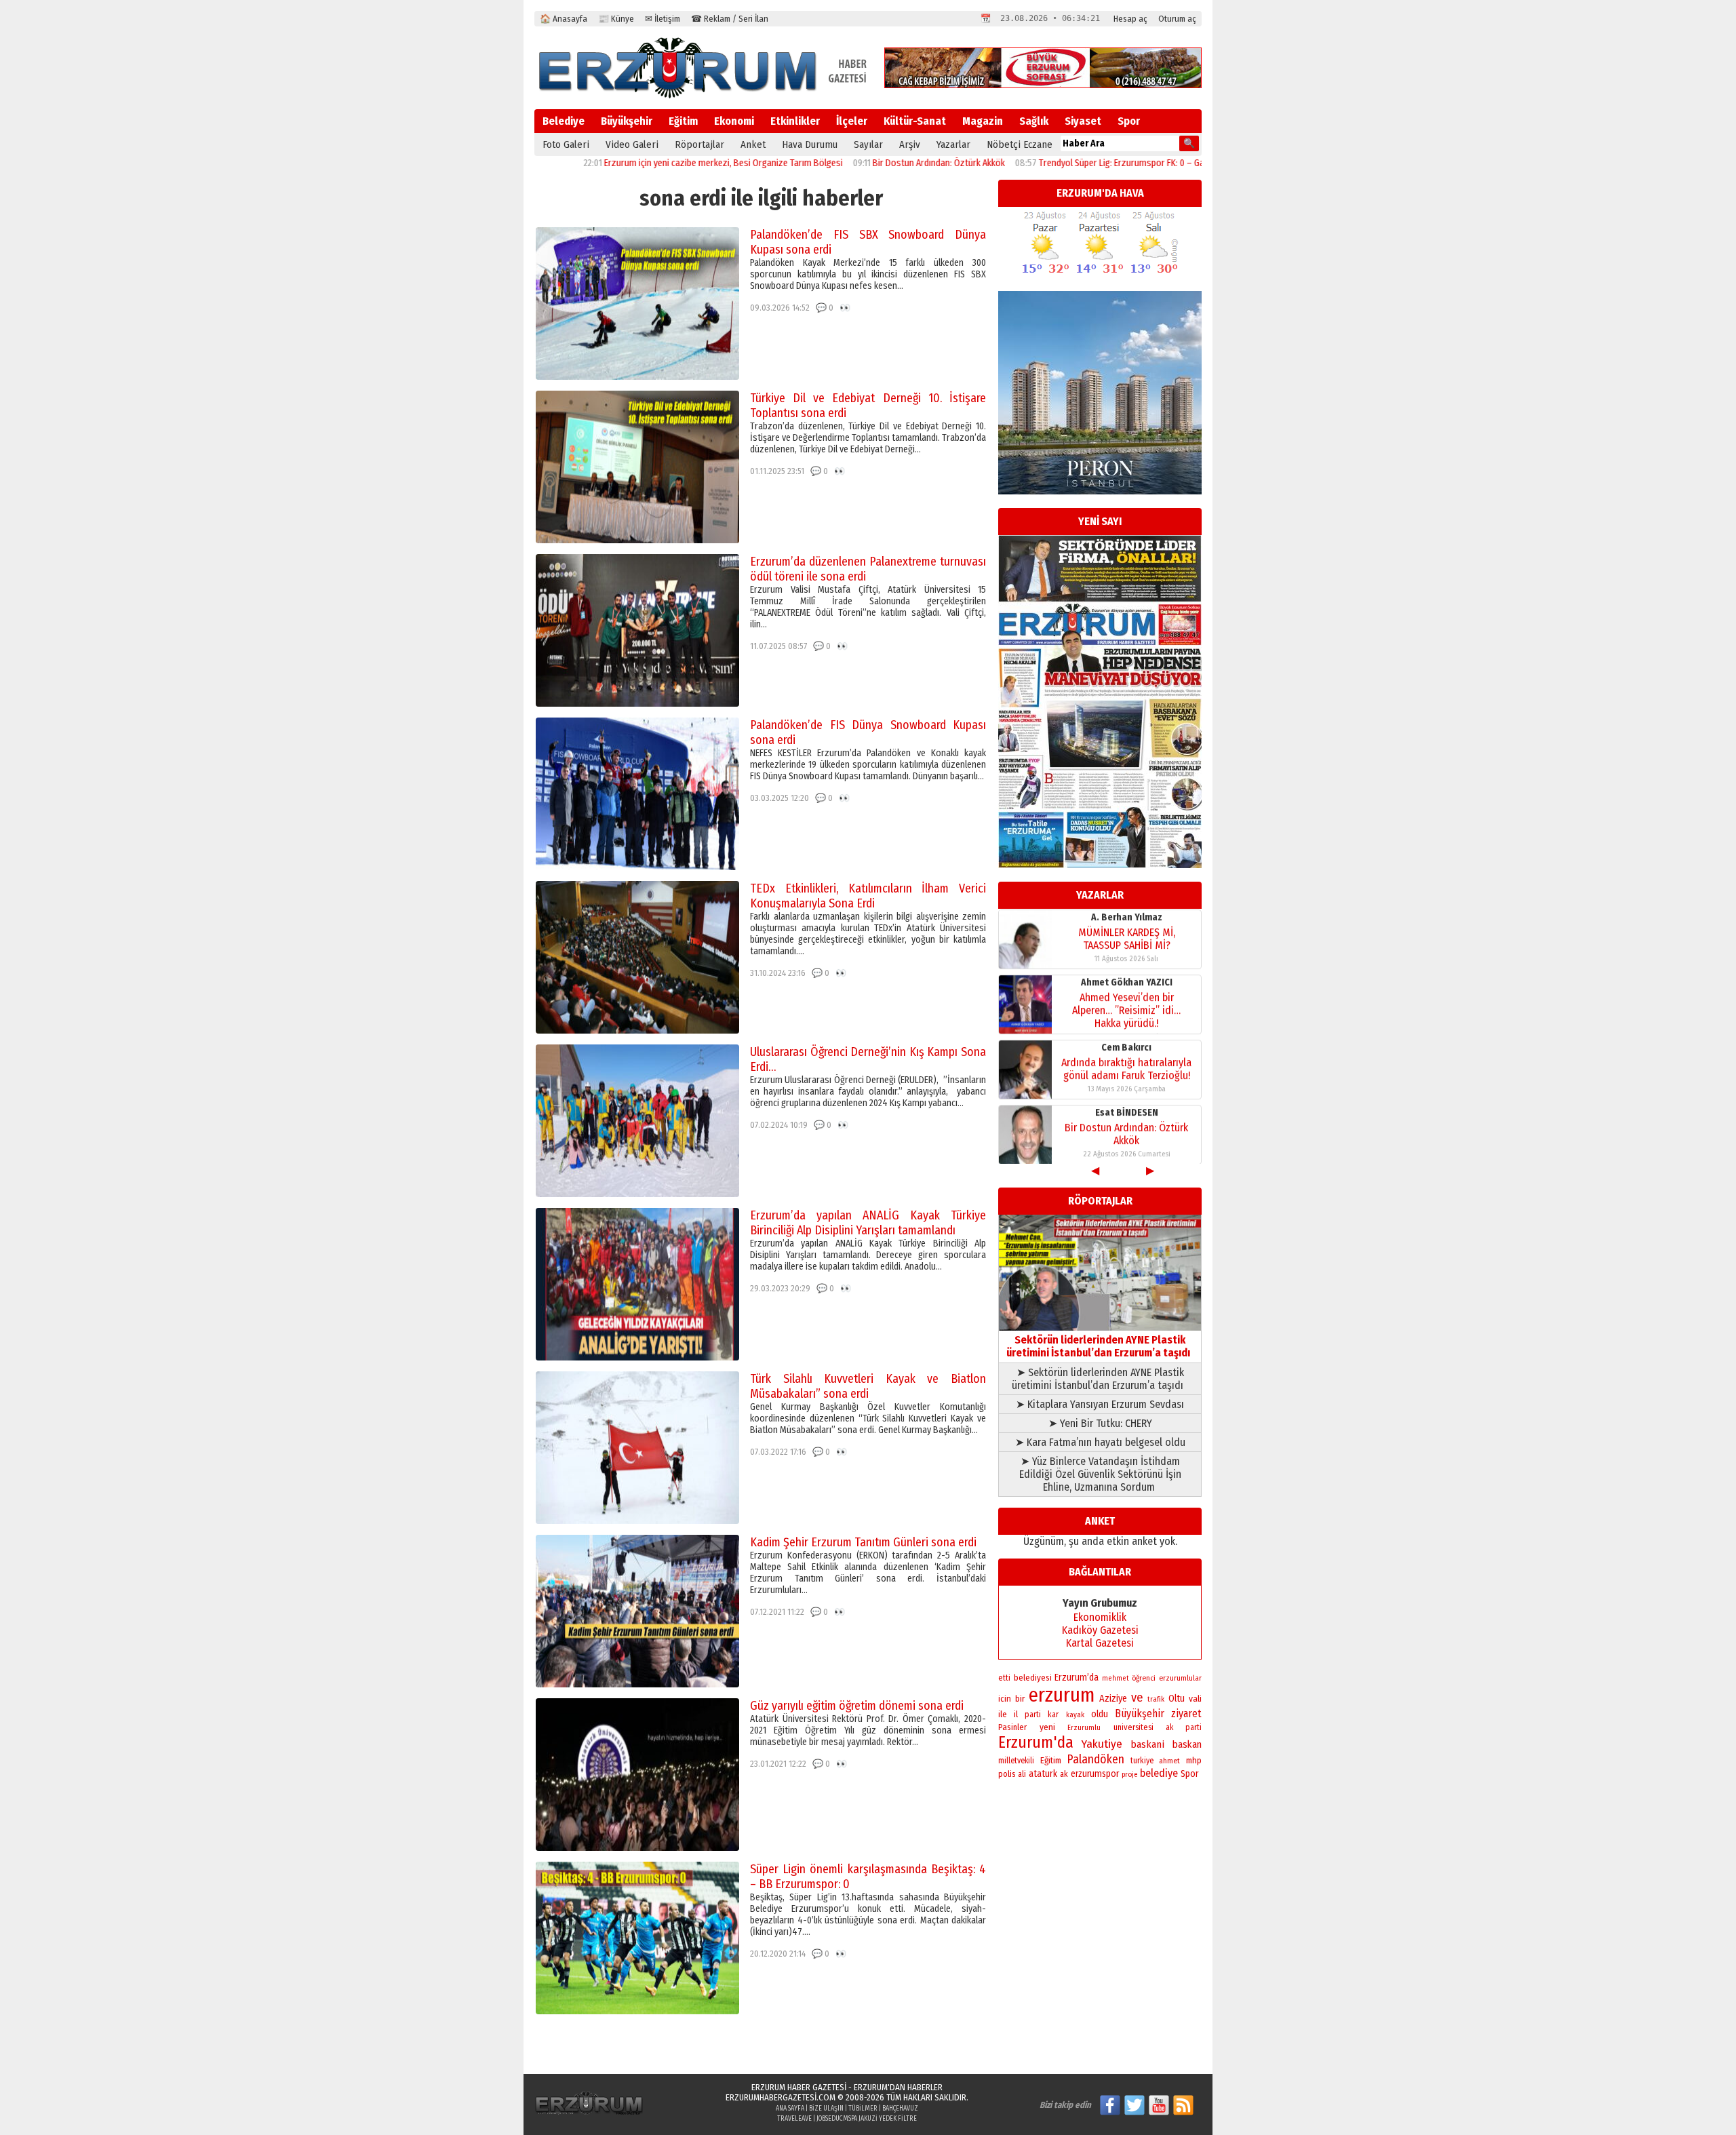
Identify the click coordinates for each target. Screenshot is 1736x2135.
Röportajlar (699, 144)
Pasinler (1012, 1727)
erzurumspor (1095, 1774)
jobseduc (830, 2119)
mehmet (1116, 1678)
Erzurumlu (1084, 1728)
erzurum (1062, 1695)
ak (1064, 1774)
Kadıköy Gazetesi (1100, 1630)
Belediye (564, 121)
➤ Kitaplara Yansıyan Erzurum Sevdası (1100, 1404)
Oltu (1177, 1699)
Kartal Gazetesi (1100, 1643)
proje (1129, 1775)
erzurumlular (1180, 1678)
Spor (1129, 121)
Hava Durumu (810, 144)
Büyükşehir (627, 121)
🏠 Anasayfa (564, 19)
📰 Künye (616, 19)
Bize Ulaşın (826, 2109)
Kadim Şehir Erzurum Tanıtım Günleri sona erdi (863, 1542)
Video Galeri (632, 144)
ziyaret (1186, 1713)
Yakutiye (1102, 1744)
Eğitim (683, 121)
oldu (1100, 1714)
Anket (753, 144)
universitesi (1133, 1727)
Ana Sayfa (790, 2109)
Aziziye (1113, 1699)
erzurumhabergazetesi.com (781, 2097)
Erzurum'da (1036, 1742)
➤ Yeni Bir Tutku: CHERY (1100, 1423)
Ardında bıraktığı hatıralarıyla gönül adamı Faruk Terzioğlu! (1126, 1068)
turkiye (1142, 1761)
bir (1020, 1699)
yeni (1047, 1727)
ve (1137, 1698)
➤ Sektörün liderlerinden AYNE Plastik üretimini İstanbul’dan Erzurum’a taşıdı (1100, 1379)
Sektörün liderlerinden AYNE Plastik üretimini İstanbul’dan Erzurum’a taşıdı (1100, 1346)
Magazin (983, 121)
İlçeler (852, 121)
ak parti (1184, 1727)
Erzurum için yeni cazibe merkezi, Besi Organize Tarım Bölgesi (631, 163)
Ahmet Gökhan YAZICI (1127, 982)
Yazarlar (953, 144)
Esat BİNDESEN (1127, 1112)
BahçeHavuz (900, 2109)
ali (1022, 1774)
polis (1007, 1774)
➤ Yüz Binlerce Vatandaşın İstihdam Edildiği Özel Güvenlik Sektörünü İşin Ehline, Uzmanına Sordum (1100, 1474)
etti (1004, 1678)
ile (1003, 1714)
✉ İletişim (663, 19)
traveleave (794, 2119)
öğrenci (1144, 1678)
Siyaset (1083, 121)
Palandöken (1096, 1759)
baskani (1147, 1744)
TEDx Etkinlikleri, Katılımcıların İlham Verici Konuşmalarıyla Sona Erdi (868, 896)
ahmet (1169, 1761)
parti (1033, 1715)
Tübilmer (863, 2109)
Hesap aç (1130, 19)
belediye (1159, 1773)
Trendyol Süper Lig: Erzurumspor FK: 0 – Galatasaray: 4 (1052, 163)
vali (1195, 1699)
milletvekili (1016, 1761)
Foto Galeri (566, 144)
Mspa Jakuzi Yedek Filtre (880, 2119)
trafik (1156, 1699)
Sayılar (868, 144)
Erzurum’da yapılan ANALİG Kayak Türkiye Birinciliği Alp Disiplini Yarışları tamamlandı (868, 1223)
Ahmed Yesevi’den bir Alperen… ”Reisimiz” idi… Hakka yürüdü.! (1126, 1010)
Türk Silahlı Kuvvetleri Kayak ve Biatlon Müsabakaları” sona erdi (868, 1386)
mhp (1194, 1761)
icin (1005, 1699)
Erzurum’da (1077, 1678)
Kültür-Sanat (915, 121)
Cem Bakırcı (1126, 1047)
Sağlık (1034, 121)
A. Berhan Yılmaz (1127, 917)
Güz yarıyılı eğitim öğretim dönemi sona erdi (857, 1706)
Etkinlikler (795, 121)
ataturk (1043, 1774)
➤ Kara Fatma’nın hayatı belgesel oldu (1100, 1442)
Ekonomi (734, 121)
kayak (1075, 1715)
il (1016, 1715)
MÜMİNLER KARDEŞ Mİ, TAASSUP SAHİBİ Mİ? (1127, 938)
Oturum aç (1177, 19)
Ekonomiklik (1100, 1617)
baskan (1187, 1744)
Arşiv (910, 144)
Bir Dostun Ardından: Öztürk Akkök (846, 163)
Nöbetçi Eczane (1020, 144)
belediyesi (1033, 1678)
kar (1053, 1715)
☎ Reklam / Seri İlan (730, 19)
